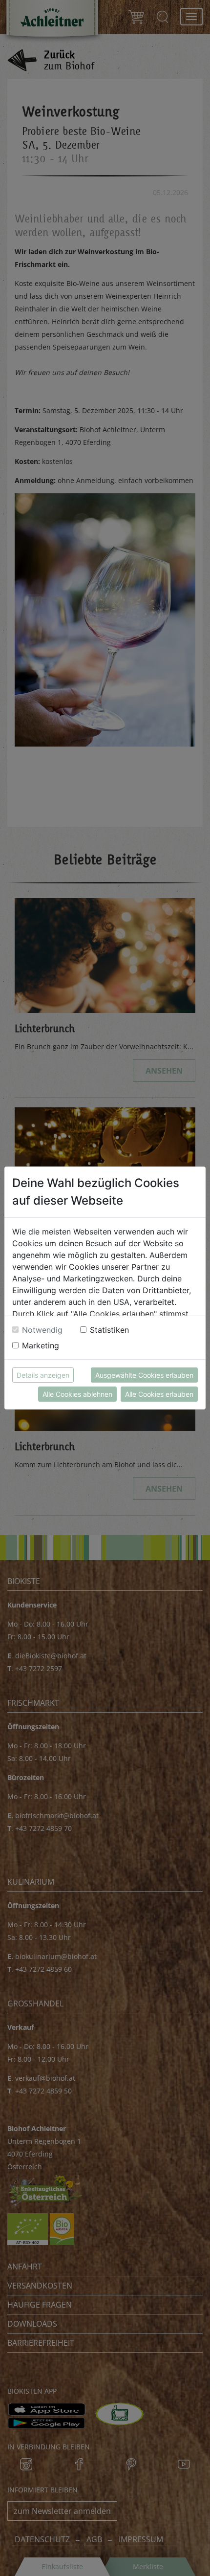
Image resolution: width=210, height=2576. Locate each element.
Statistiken (109, 1330)
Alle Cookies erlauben (159, 1394)
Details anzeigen (43, 1375)
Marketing (41, 1345)
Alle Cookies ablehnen (77, 1394)
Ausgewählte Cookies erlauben (144, 1375)
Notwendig (42, 1330)
